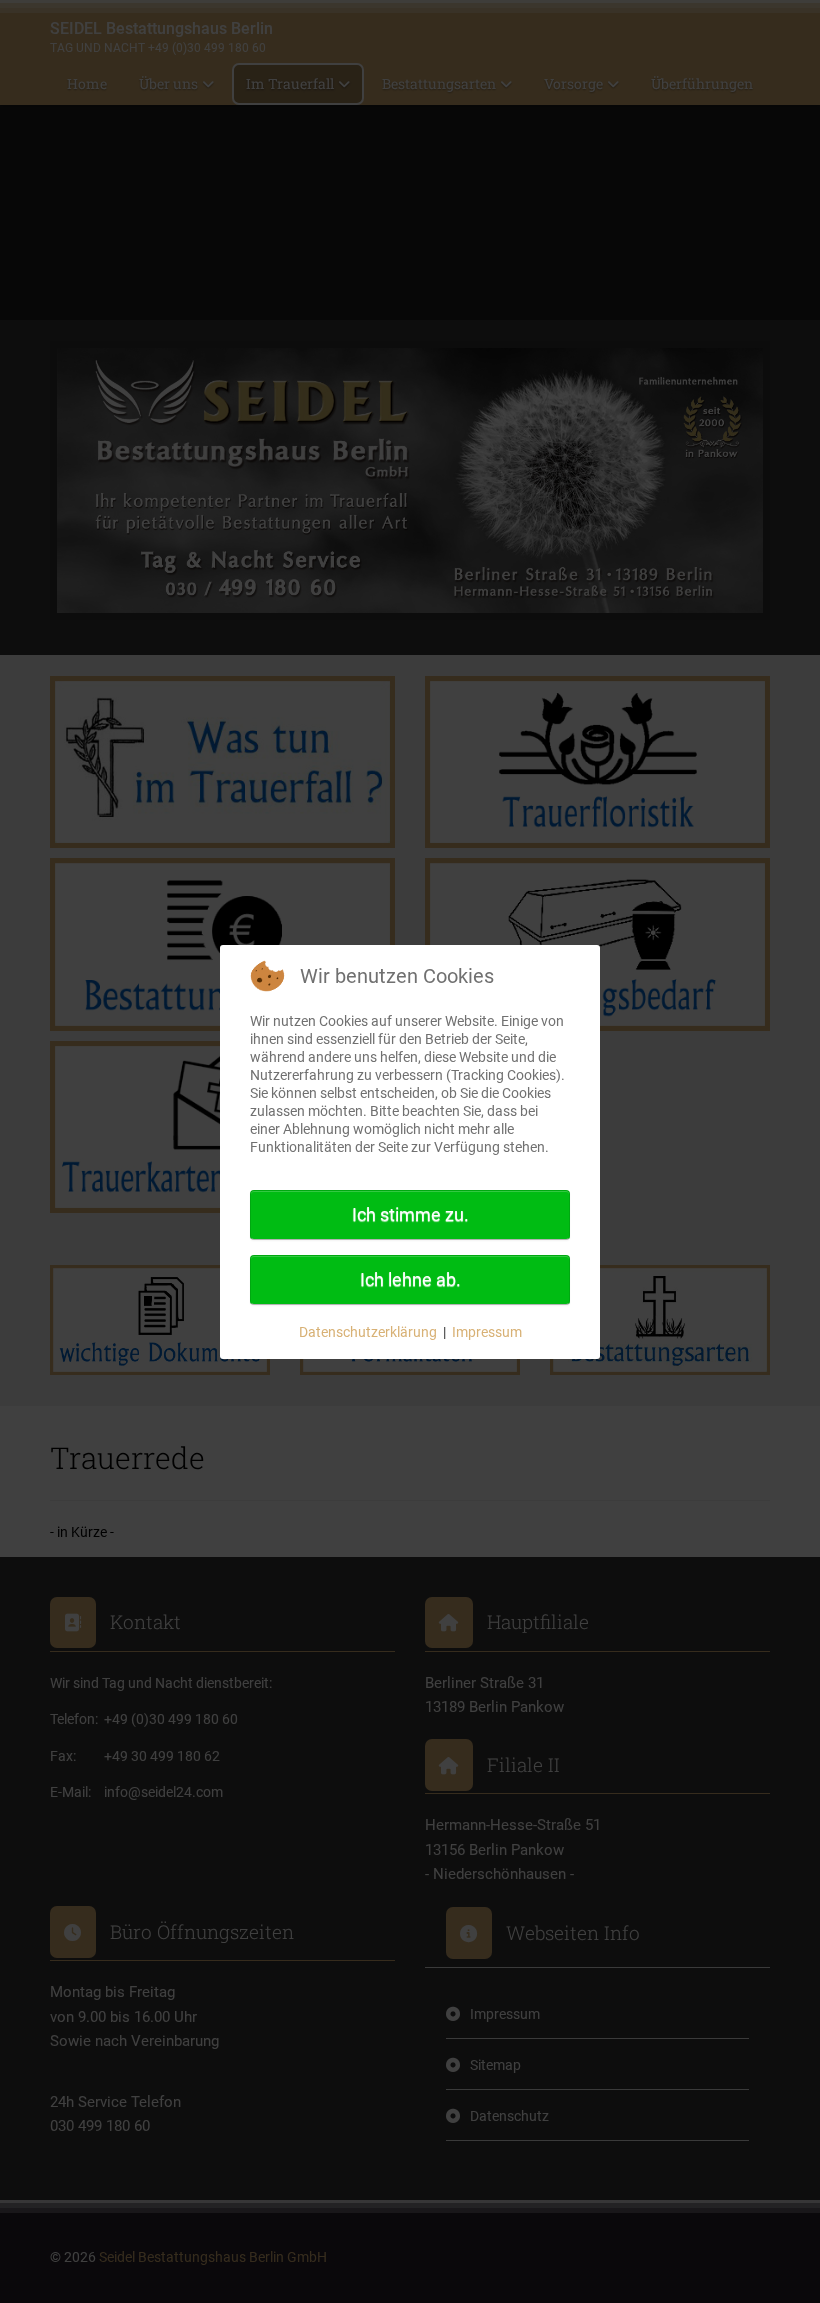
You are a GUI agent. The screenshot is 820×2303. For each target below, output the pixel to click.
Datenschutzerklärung (368, 1332)
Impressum (487, 1332)
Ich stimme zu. (410, 1214)
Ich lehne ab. (410, 1279)
